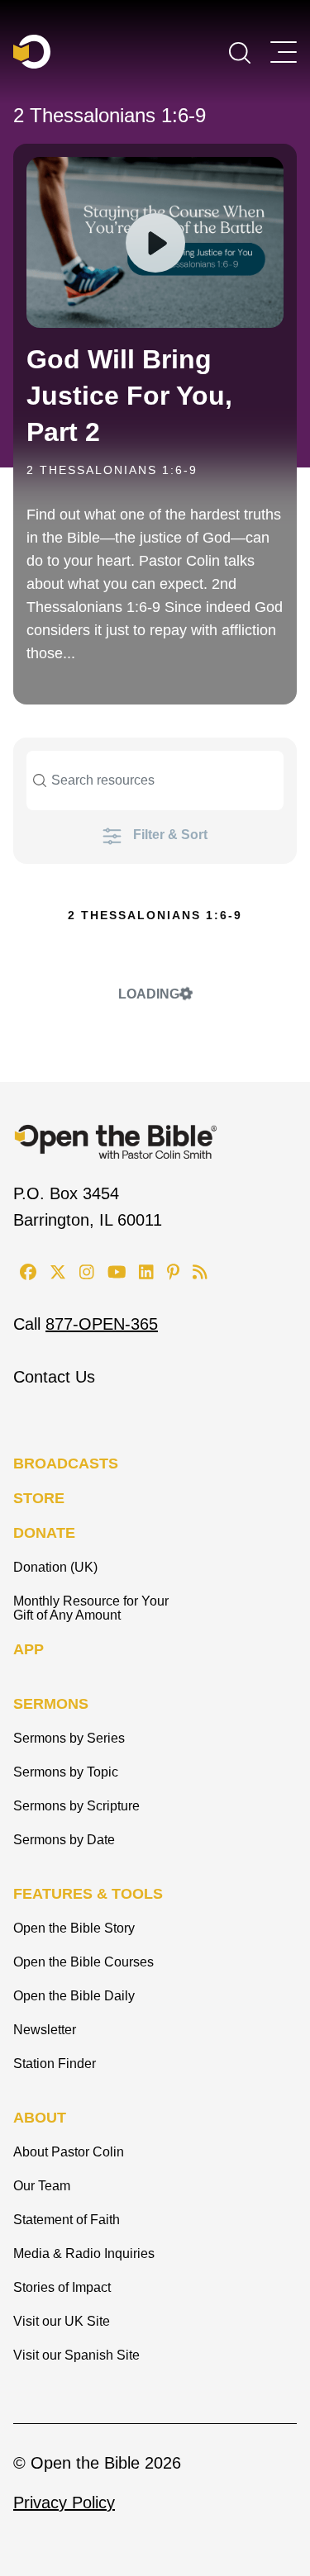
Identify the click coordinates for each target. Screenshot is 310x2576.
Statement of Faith (67, 2220)
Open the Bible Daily (74, 1996)
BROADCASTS (66, 1464)
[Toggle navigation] (284, 52)
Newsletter (45, 2030)
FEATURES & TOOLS (88, 1894)
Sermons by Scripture (76, 1806)
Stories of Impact (62, 2287)
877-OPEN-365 (102, 1324)
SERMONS (51, 1704)
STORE (39, 1498)
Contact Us (54, 1377)
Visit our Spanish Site (76, 2355)
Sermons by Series (69, 1738)
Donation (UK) (55, 1567)
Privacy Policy (64, 2502)
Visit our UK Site (62, 2321)
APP (29, 1649)
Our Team (42, 2186)
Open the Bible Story (74, 1928)
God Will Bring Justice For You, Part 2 (129, 396)
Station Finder (55, 2064)
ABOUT (40, 2118)
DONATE (44, 1533)
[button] (240, 51)
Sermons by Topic (66, 1772)
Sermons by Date (64, 1840)
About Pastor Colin (69, 2152)
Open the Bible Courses (83, 1962)
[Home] (32, 52)
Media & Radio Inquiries (84, 2253)
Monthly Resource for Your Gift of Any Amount (91, 1608)
